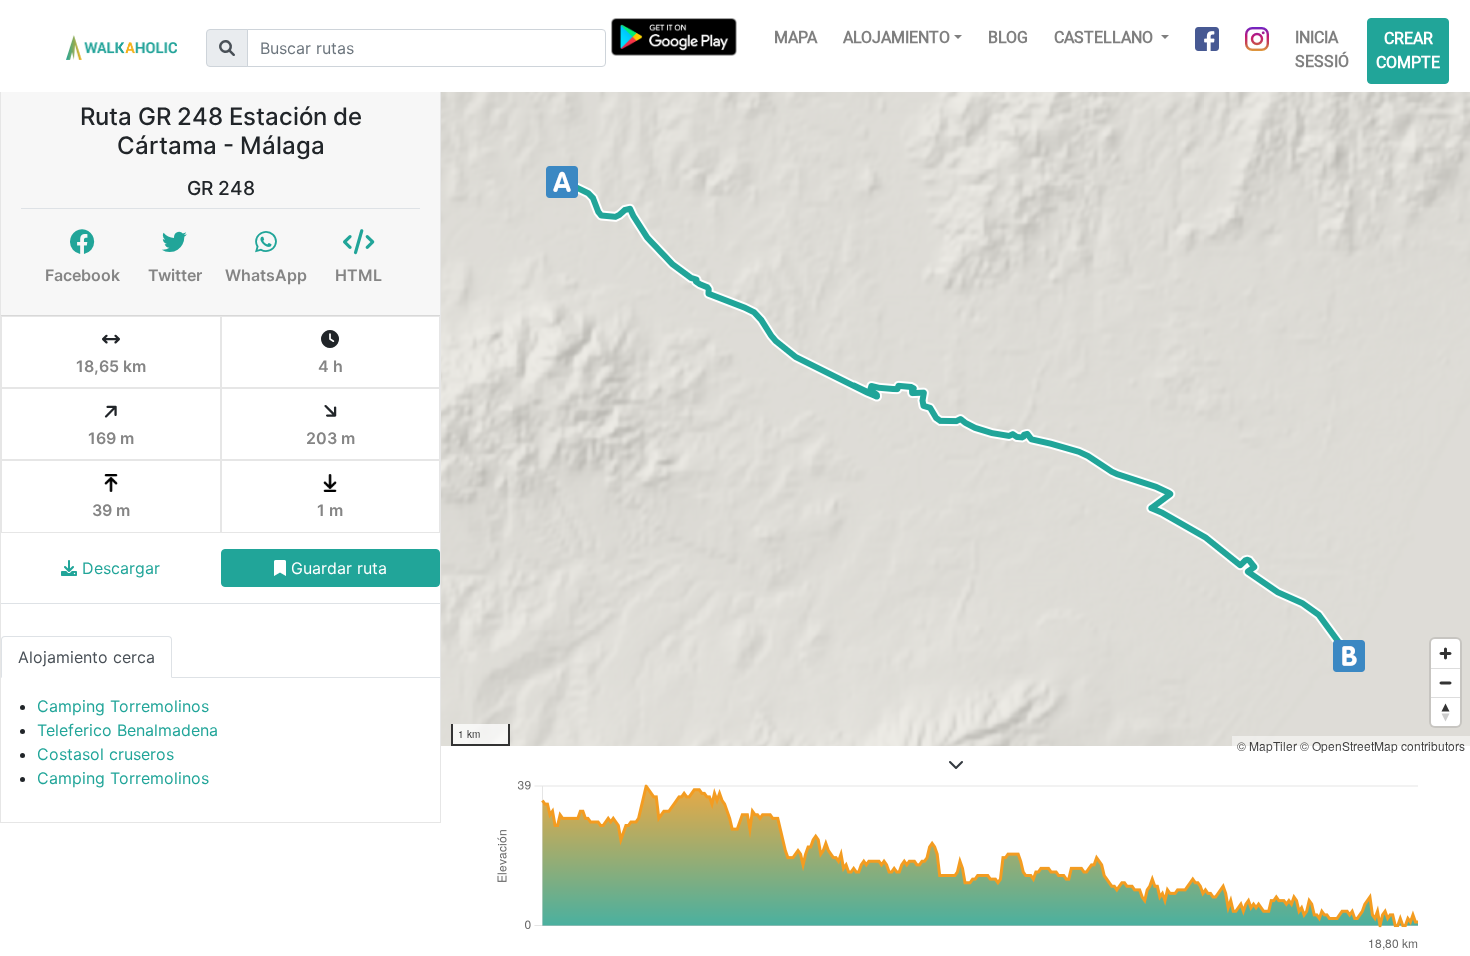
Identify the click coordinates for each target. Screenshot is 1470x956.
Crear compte (1408, 50)
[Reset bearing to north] (1445, 711)
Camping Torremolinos (123, 706)
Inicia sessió (1322, 49)
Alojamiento (896, 37)
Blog (1008, 37)
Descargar (118, 568)
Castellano (1105, 37)
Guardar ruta (336, 568)
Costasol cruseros (105, 754)
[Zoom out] (1445, 682)
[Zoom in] (1445, 653)
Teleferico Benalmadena (127, 730)
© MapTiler (1267, 745)
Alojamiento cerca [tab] (86, 657)
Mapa (795, 37)
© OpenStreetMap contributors (1382, 745)
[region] (955, 419)
